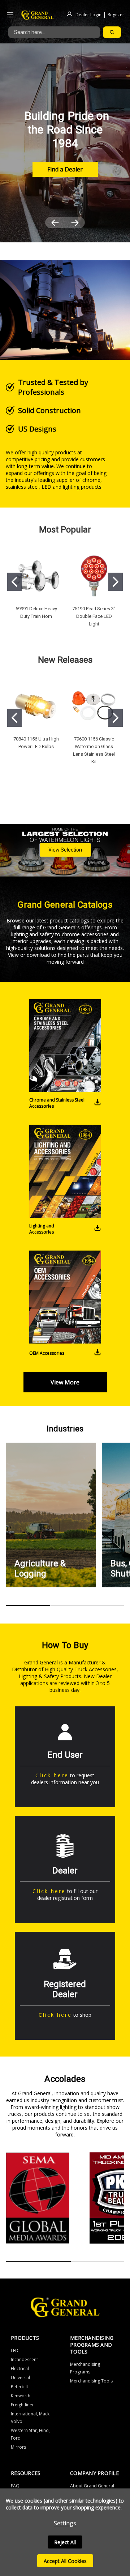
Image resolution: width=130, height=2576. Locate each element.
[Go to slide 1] (14, 582)
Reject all (65, 2542)
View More (65, 1382)
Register (116, 14)
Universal (20, 2378)
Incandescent (24, 2359)
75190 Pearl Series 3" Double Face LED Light (94, 616)
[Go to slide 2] (116, 582)
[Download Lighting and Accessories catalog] (97, 1229)
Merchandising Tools (91, 2381)
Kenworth (21, 2396)
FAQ (15, 2486)
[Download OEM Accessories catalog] (97, 1353)
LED (15, 2350)
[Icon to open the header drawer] (10, 15)
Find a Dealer (65, 169)
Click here (52, 1775)
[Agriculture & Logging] (51, 1515)
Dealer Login (88, 14)
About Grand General (92, 2486)
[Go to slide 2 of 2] (75, 222)
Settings (65, 2523)
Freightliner (22, 2405)
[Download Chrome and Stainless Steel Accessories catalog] (97, 1103)
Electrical (20, 2369)
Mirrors (18, 2447)
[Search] (112, 32)
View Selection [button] (65, 850)
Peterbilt (19, 2387)
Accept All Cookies (65, 2561)
